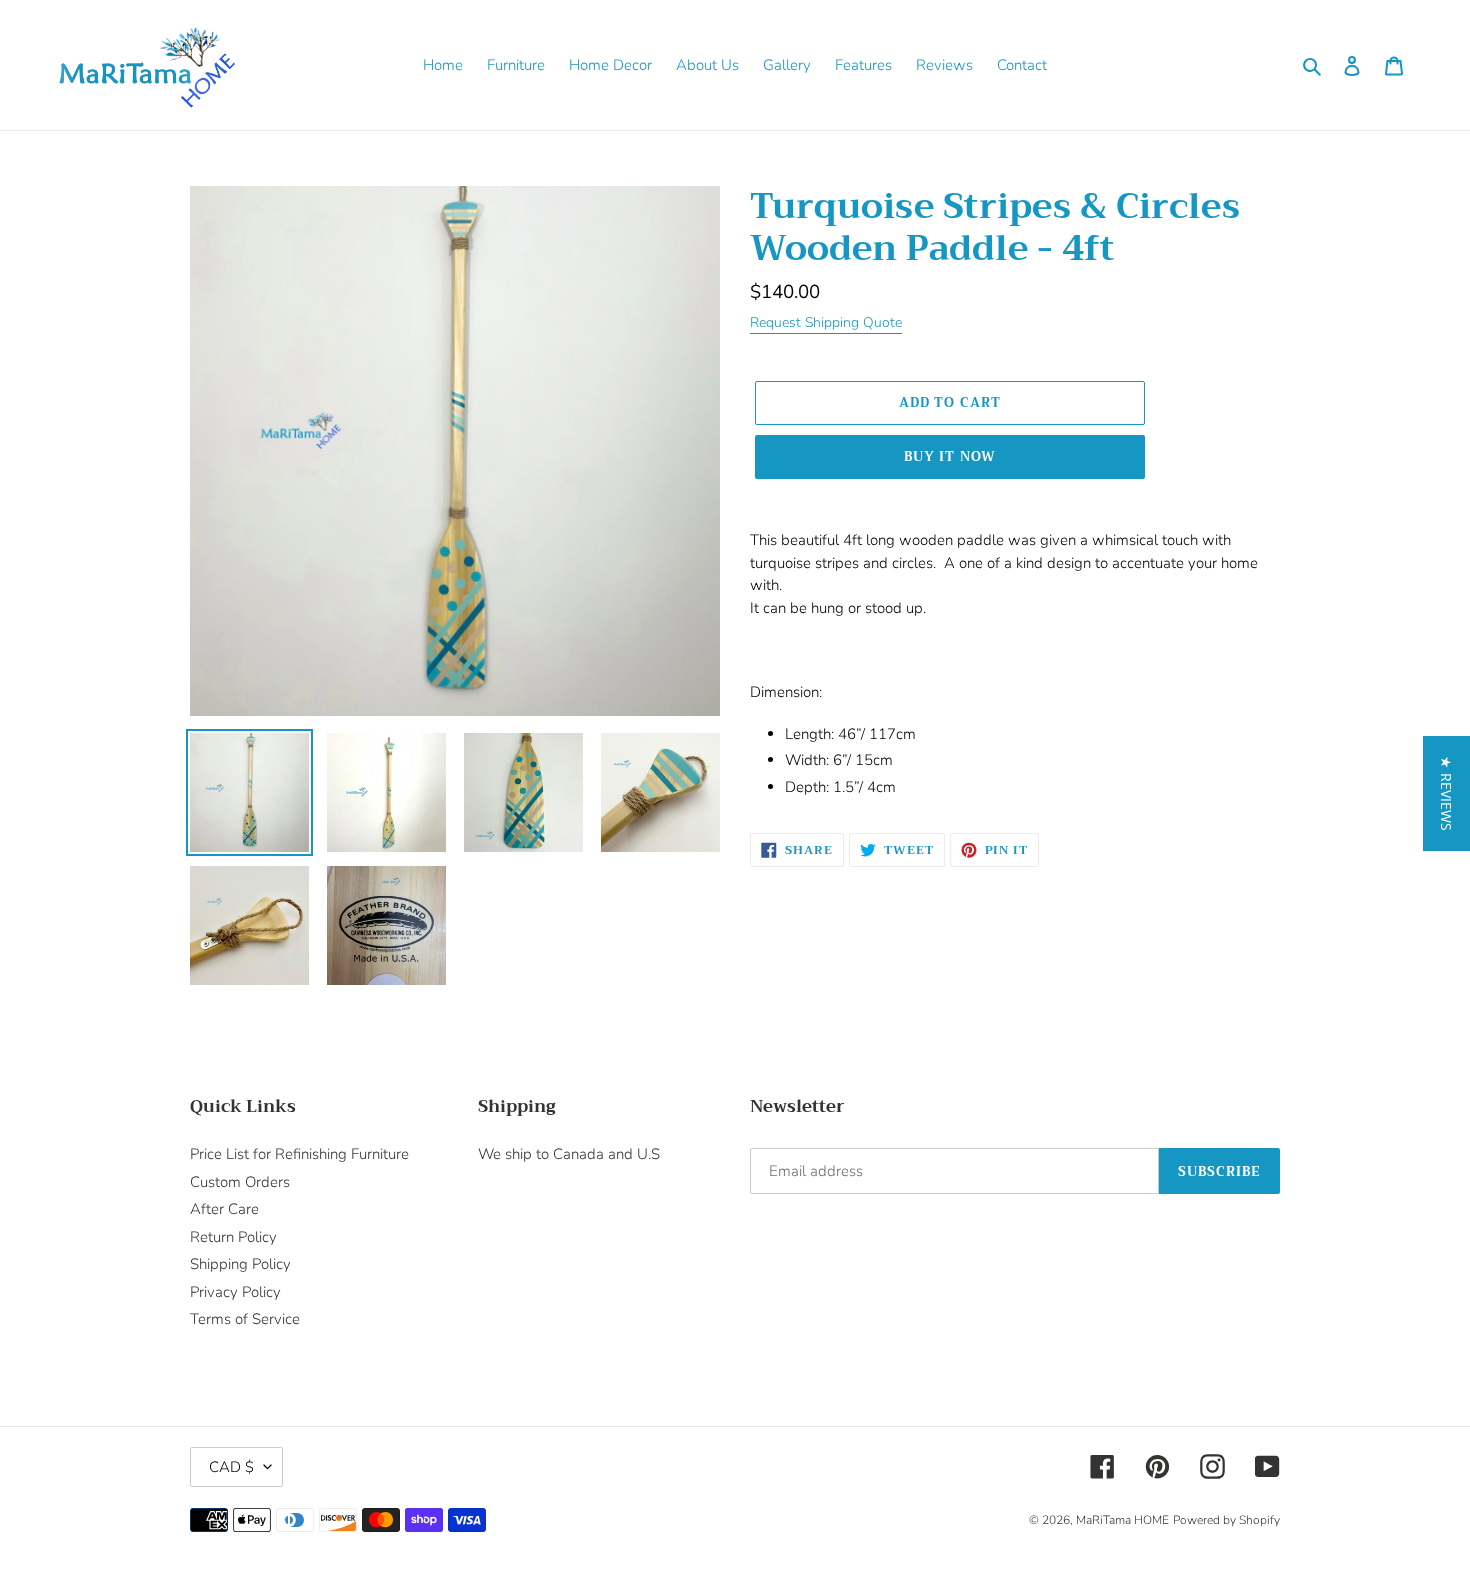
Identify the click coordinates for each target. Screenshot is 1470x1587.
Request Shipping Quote (826, 322)
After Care (224, 1209)
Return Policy (233, 1237)
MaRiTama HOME (1122, 1520)
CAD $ (231, 1467)
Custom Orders (240, 1182)
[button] (1446, 793)
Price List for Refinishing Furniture (299, 1154)
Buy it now (949, 456)
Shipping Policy (240, 1264)
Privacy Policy (235, 1292)
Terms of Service (245, 1319)
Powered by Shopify (1226, 1520)
